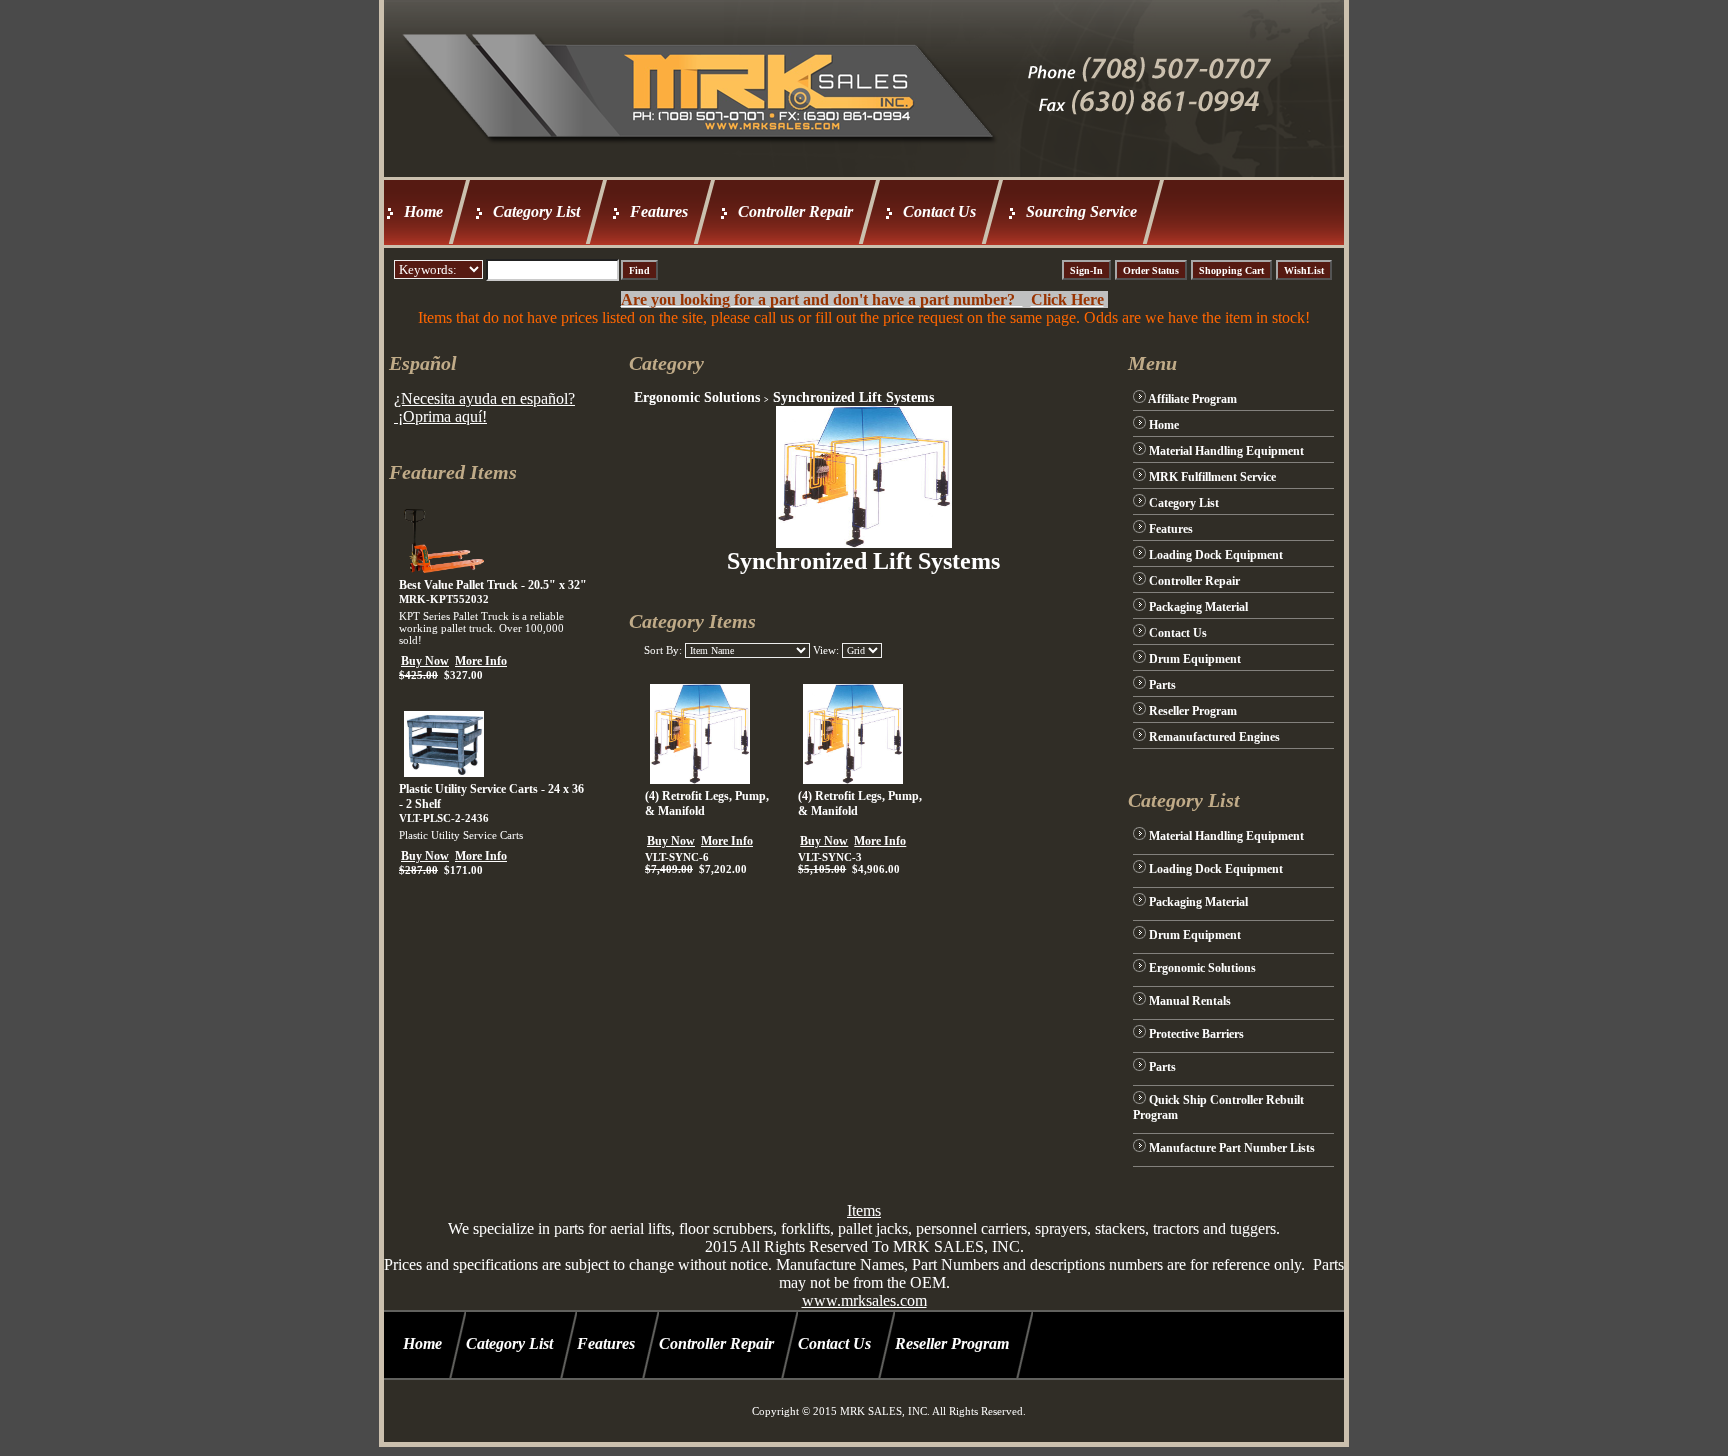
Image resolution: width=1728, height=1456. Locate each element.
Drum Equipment (1195, 659)
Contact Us (939, 211)
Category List (536, 211)
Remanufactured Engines (1214, 737)
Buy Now (425, 661)
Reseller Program (1193, 711)
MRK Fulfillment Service (1212, 477)
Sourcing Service (1081, 211)
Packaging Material (1198, 607)
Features (659, 211)
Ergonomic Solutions (697, 397)
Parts (1162, 685)
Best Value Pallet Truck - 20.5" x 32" (493, 585)
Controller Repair (795, 211)
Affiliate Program (1192, 399)
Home (423, 211)
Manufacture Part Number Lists (1232, 1148)
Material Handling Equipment (1226, 451)
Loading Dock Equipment (1216, 555)
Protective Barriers (1196, 1034)
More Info (481, 661)
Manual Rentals (1190, 1001)
